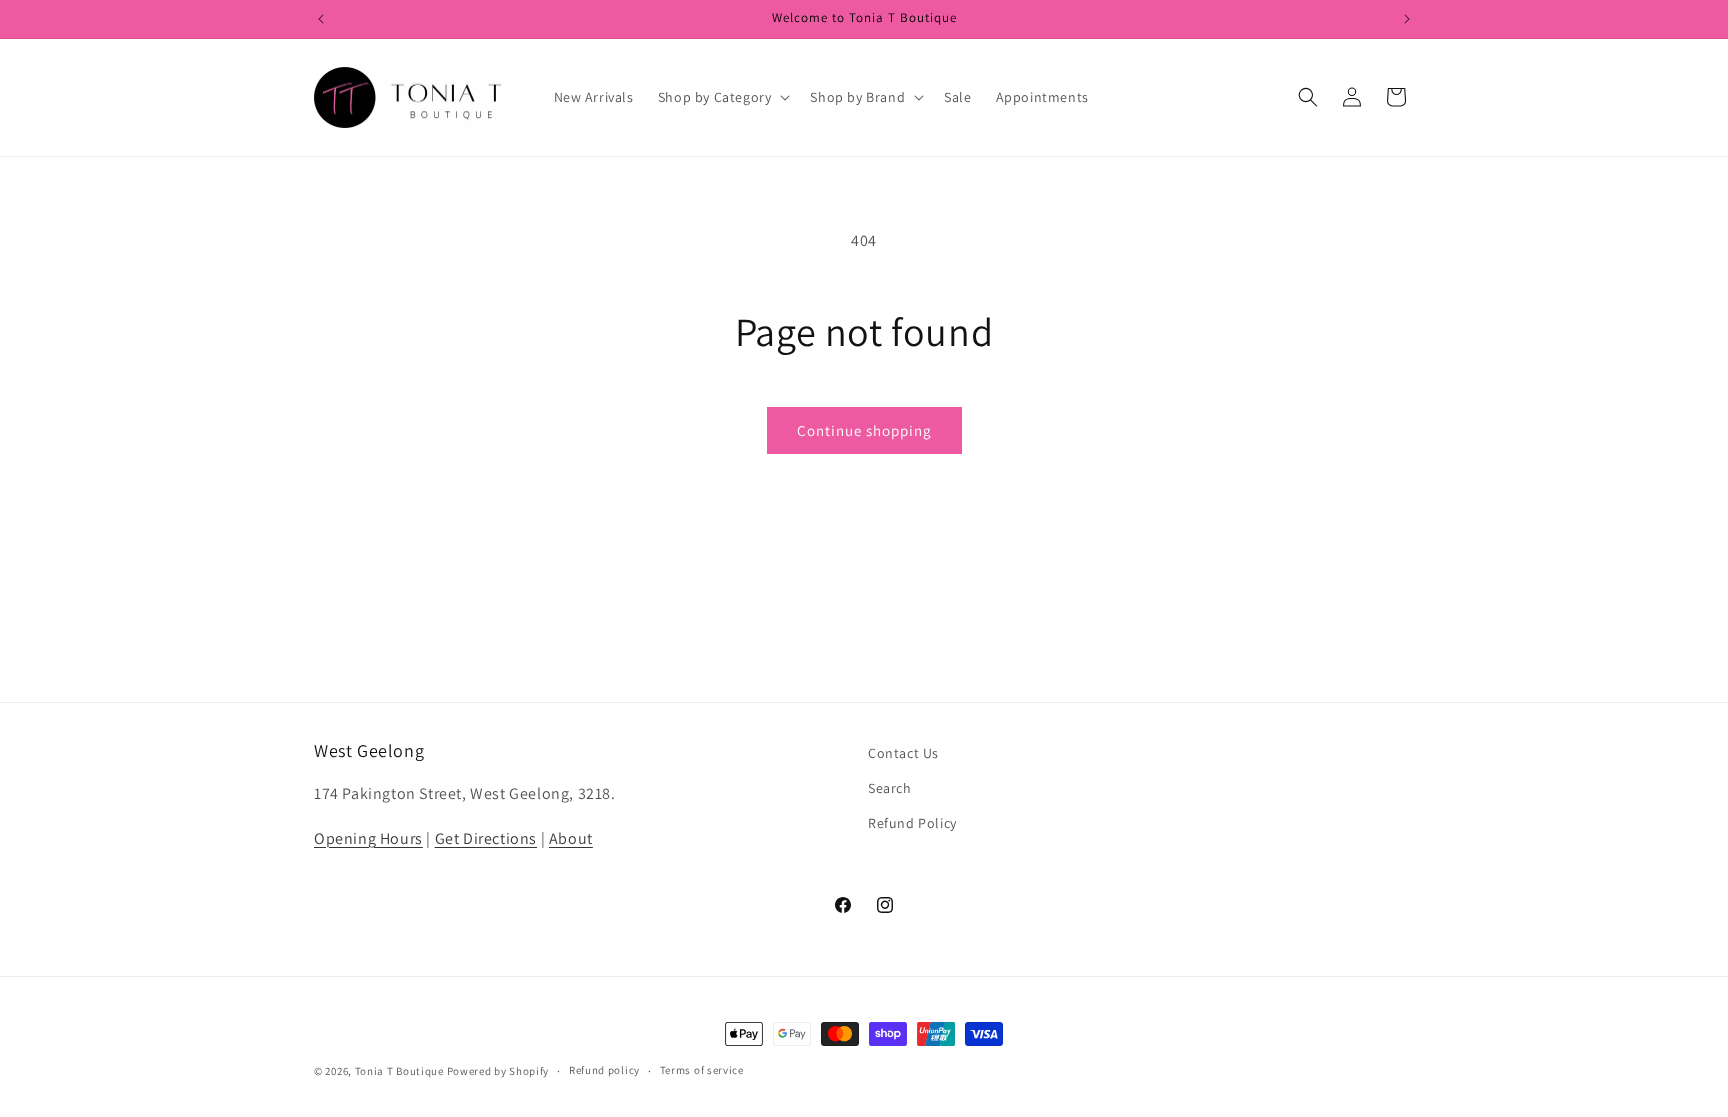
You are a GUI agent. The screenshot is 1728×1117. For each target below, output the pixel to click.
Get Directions (486, 838)
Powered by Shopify (498, 1071)
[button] (722, 97)
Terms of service (702, 1070)
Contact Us (903, 753)
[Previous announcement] (321, 19)
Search (890, 788)
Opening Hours (368, 838)
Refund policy (604, 1070)
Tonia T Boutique (399, 1071)
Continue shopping (864, 430)
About (571, 838)
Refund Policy (912, 823)
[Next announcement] (1407, 19)
